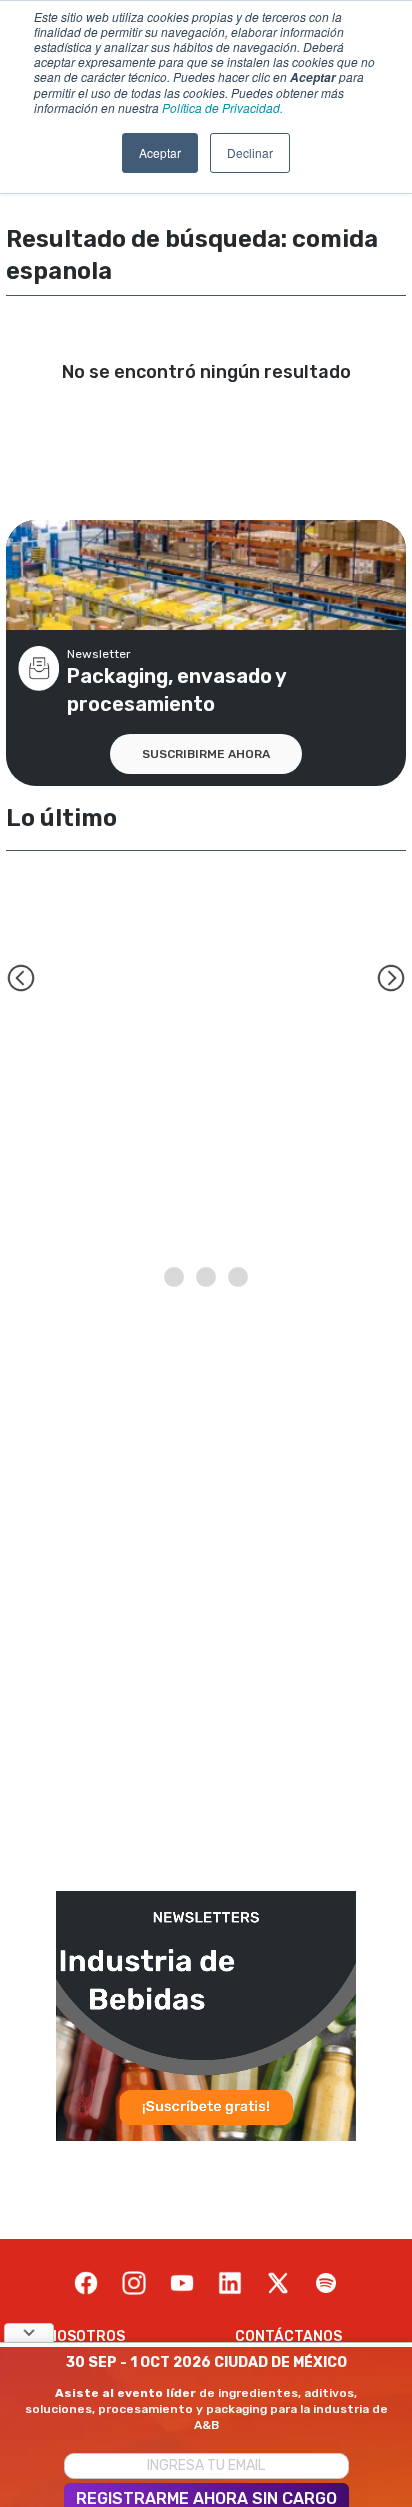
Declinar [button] (250, 152)
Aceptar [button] (160, 152)
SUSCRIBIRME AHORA (206, 754)
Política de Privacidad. (222, 107)
